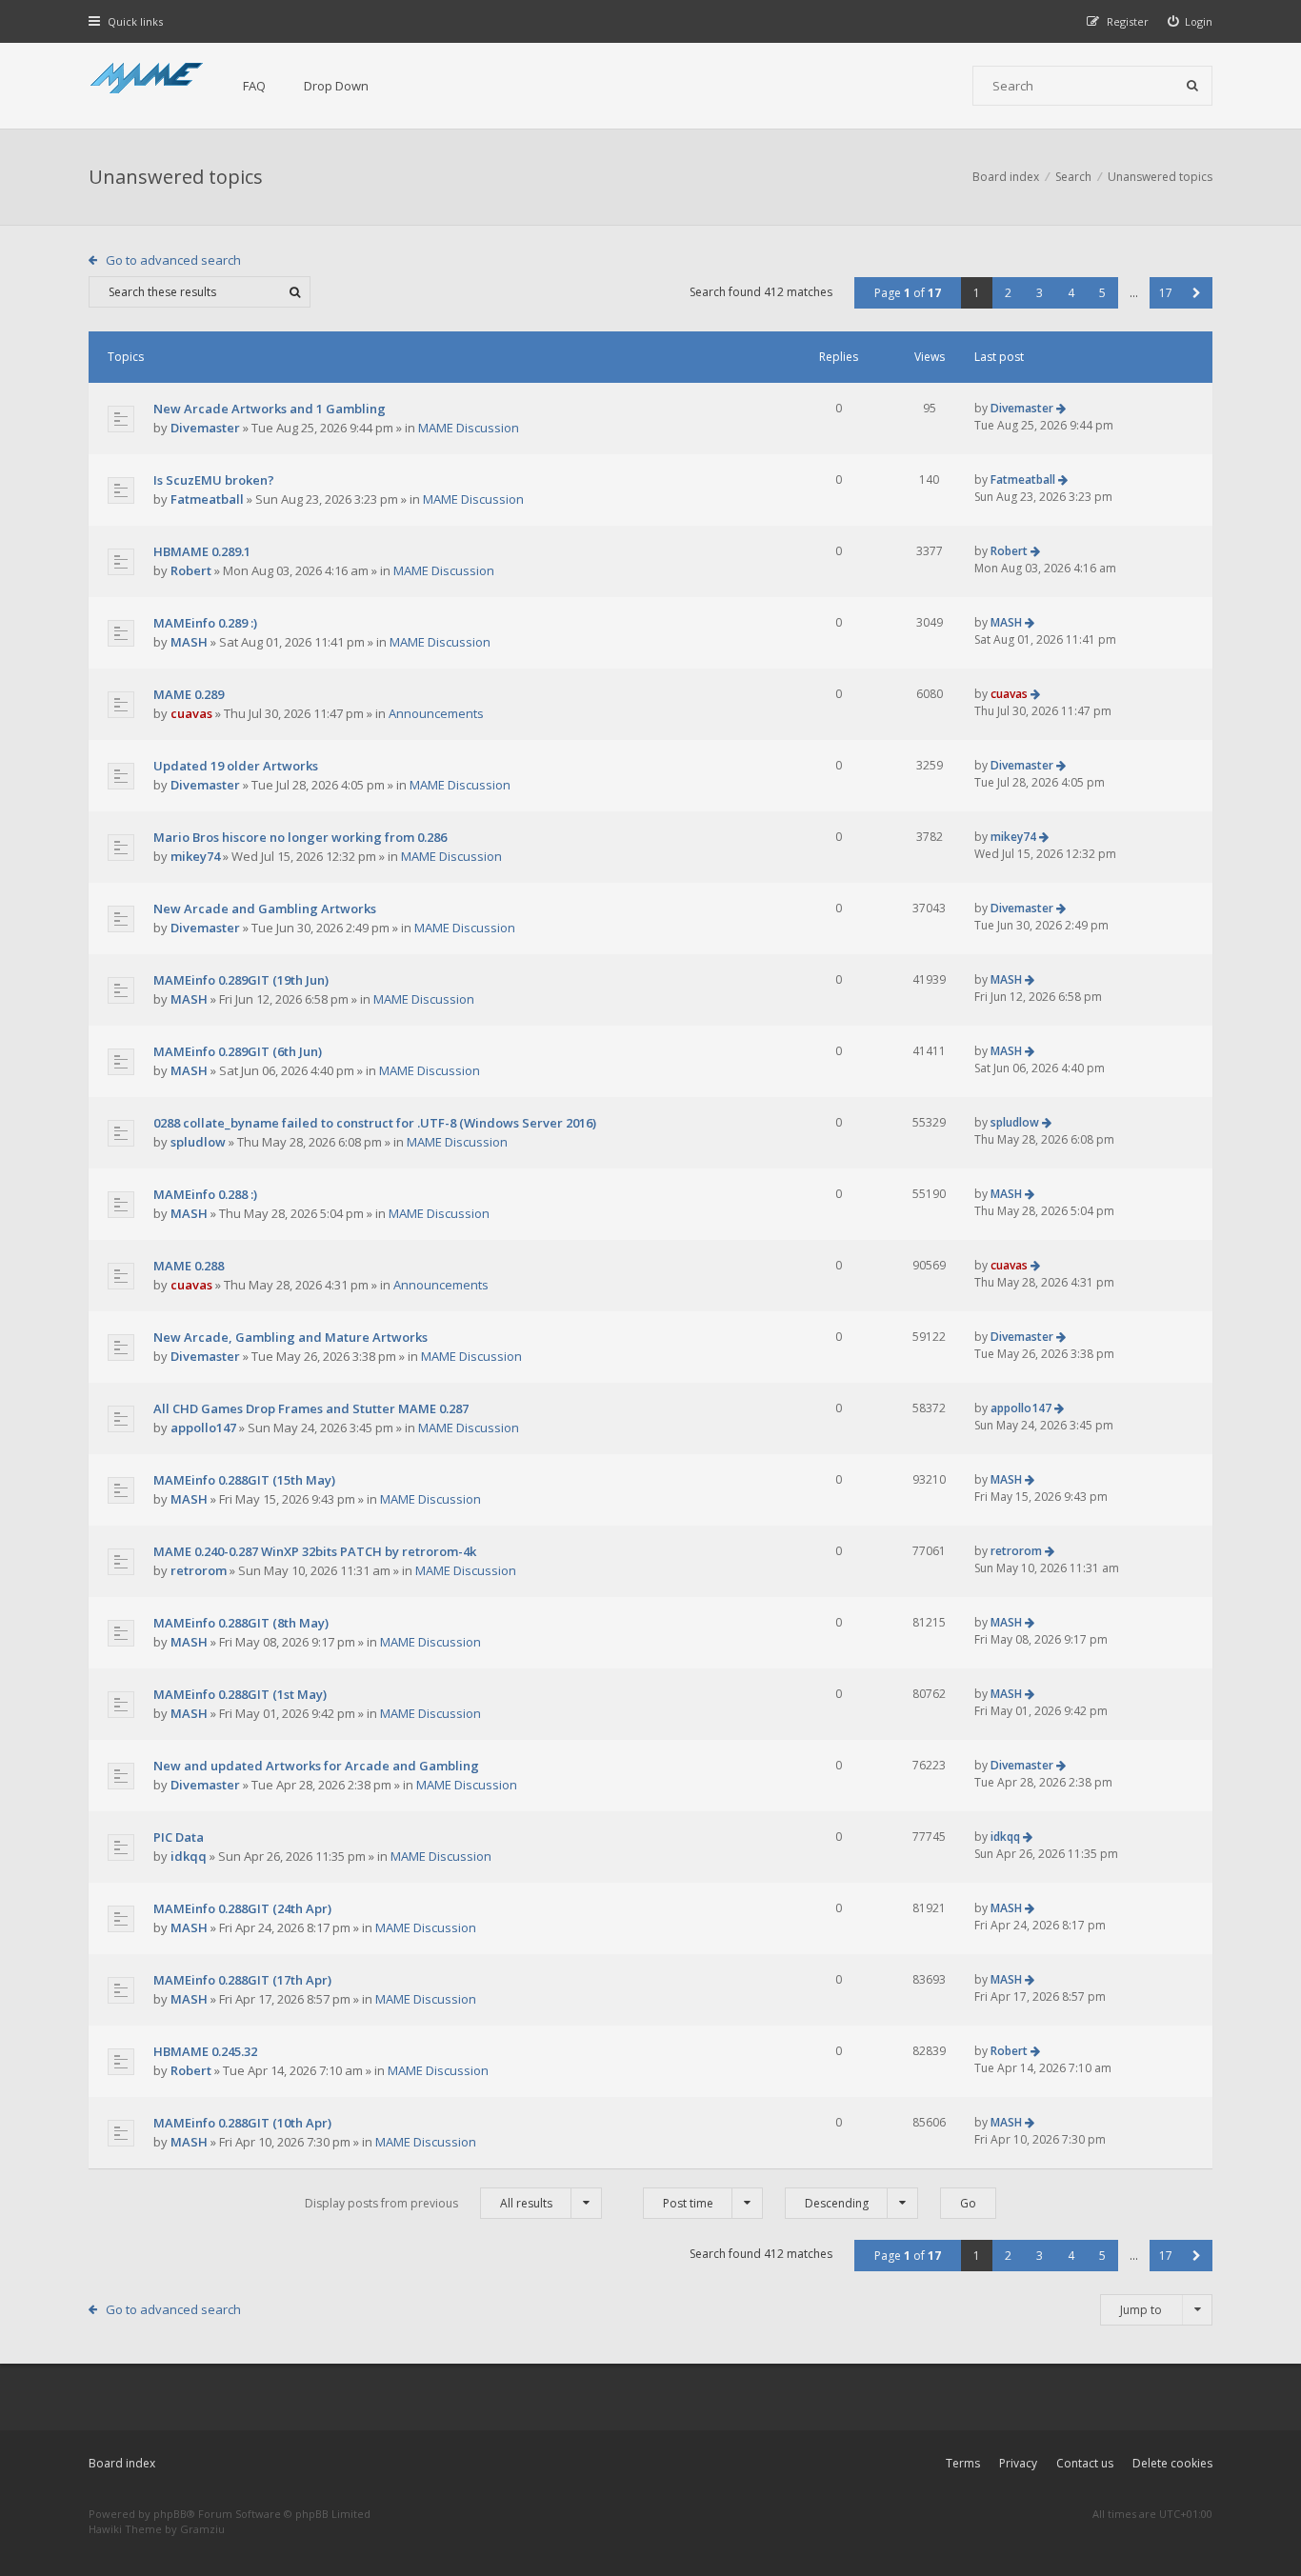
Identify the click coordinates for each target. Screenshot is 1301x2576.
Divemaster (205, 428)
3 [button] (1040, 293)
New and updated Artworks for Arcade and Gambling (316, 1766)
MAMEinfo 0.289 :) (205, 623)
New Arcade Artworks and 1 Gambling (270, 409)
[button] (1197, 293)
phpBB (170, 2514)
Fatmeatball (207, 499)
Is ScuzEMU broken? (214, 480)
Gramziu (202, 2529)
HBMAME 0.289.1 (202, 551)
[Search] (1192, 86)
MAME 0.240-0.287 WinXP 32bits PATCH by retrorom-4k (315, 1551)
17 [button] (1166, 293)
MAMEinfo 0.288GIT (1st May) (240, 1694)
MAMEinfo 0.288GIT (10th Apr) (242, 2123)
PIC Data (179, 1837)
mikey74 (195, 856)
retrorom (199, 1570)
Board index (122, 2463)
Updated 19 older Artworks (236, 766)
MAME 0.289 (189, 694)
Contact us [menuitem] (1085, 2463)
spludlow (198, 1142)
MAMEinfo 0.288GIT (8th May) (241, 1623)
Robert (191, 570)
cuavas (191, 713)
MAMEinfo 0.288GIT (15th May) (244, 1480)
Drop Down (336, 86)
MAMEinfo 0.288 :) (205, 1194)
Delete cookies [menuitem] (1172, 2463)
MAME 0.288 (189, 1266)
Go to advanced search (173, 260)
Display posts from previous (429, 2203)
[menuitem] (1191, 21)
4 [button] (1071, 293)
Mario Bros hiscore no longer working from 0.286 (300, 837)
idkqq (189, 1856)
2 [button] (1008, 293)
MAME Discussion (469, 428)
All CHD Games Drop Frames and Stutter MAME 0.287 (311, 1408)
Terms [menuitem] (963, 2463)
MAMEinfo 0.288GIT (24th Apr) (242, 1908)
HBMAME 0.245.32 (205, 2051)
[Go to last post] (1061, 408)
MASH (189, 642)
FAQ (254, 86)
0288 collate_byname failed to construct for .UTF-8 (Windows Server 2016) (375, 1123)
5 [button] (1102, 293)
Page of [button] (908, 293)
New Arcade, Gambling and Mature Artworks (290, 1337)
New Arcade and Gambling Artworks (265, 909)
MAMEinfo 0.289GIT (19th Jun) (241, 980)
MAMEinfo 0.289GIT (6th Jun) (238, 1051)
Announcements (436, 713)
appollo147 (203, 1428)
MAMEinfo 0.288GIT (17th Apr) (242, 1980)
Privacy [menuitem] (1018, 2463)
